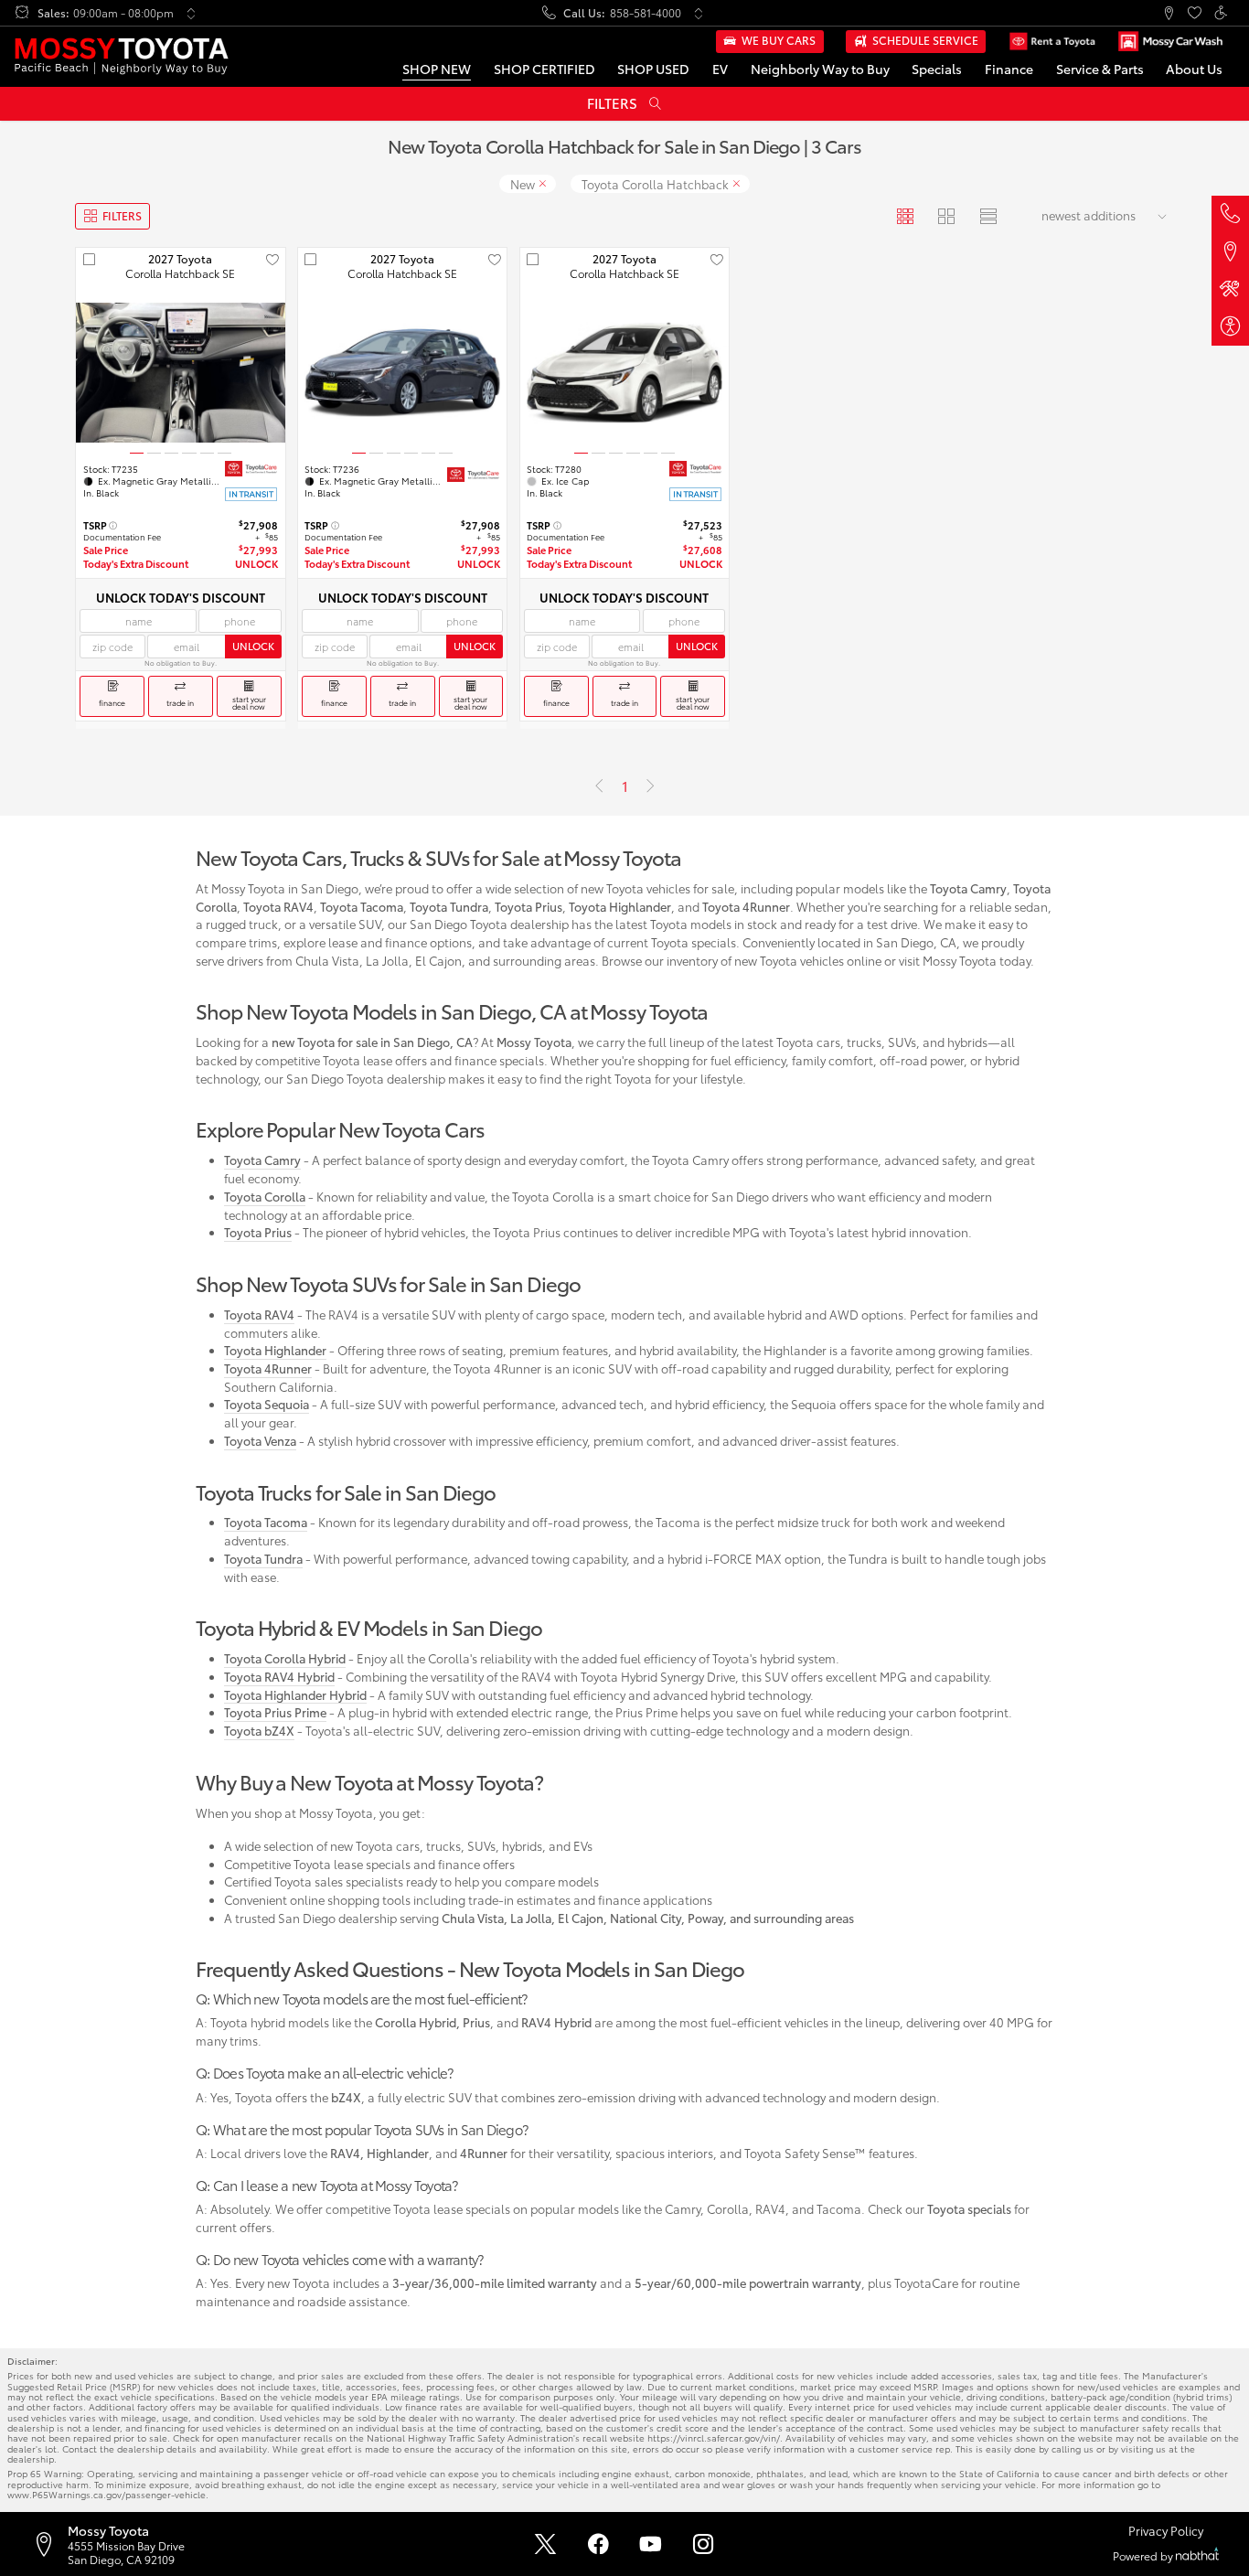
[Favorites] (1195, 13)
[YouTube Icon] (651, 2544)
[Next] (650, 786)
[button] (1168, 13)
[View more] (191, 13)
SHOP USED (653, 68)
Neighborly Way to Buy (820, 68)
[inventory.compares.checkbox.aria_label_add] (89, 260)
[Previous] (599, 786)
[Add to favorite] (272, 260)
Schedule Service (925, 40)
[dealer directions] (49, 2544)
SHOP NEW (437, 68)
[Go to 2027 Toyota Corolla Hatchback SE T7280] (624, 373)
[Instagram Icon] (704, 2544)
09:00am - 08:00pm (123, 13)
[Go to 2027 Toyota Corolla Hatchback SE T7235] (180, 373)
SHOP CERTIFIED (544, 68)
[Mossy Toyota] (121, 56)
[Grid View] (906, 216)
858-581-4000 (646, 13)
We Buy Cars (779, 40)
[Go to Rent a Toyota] (1052, 42)
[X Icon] (545, 2544)
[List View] (988, 216)
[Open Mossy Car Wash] (1170, 42)
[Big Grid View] (947, 216)
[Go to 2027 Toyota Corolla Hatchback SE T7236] (402, 373)
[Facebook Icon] (598, 2544)
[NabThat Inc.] (1197, 2555)
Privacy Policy (1166, 2531)
